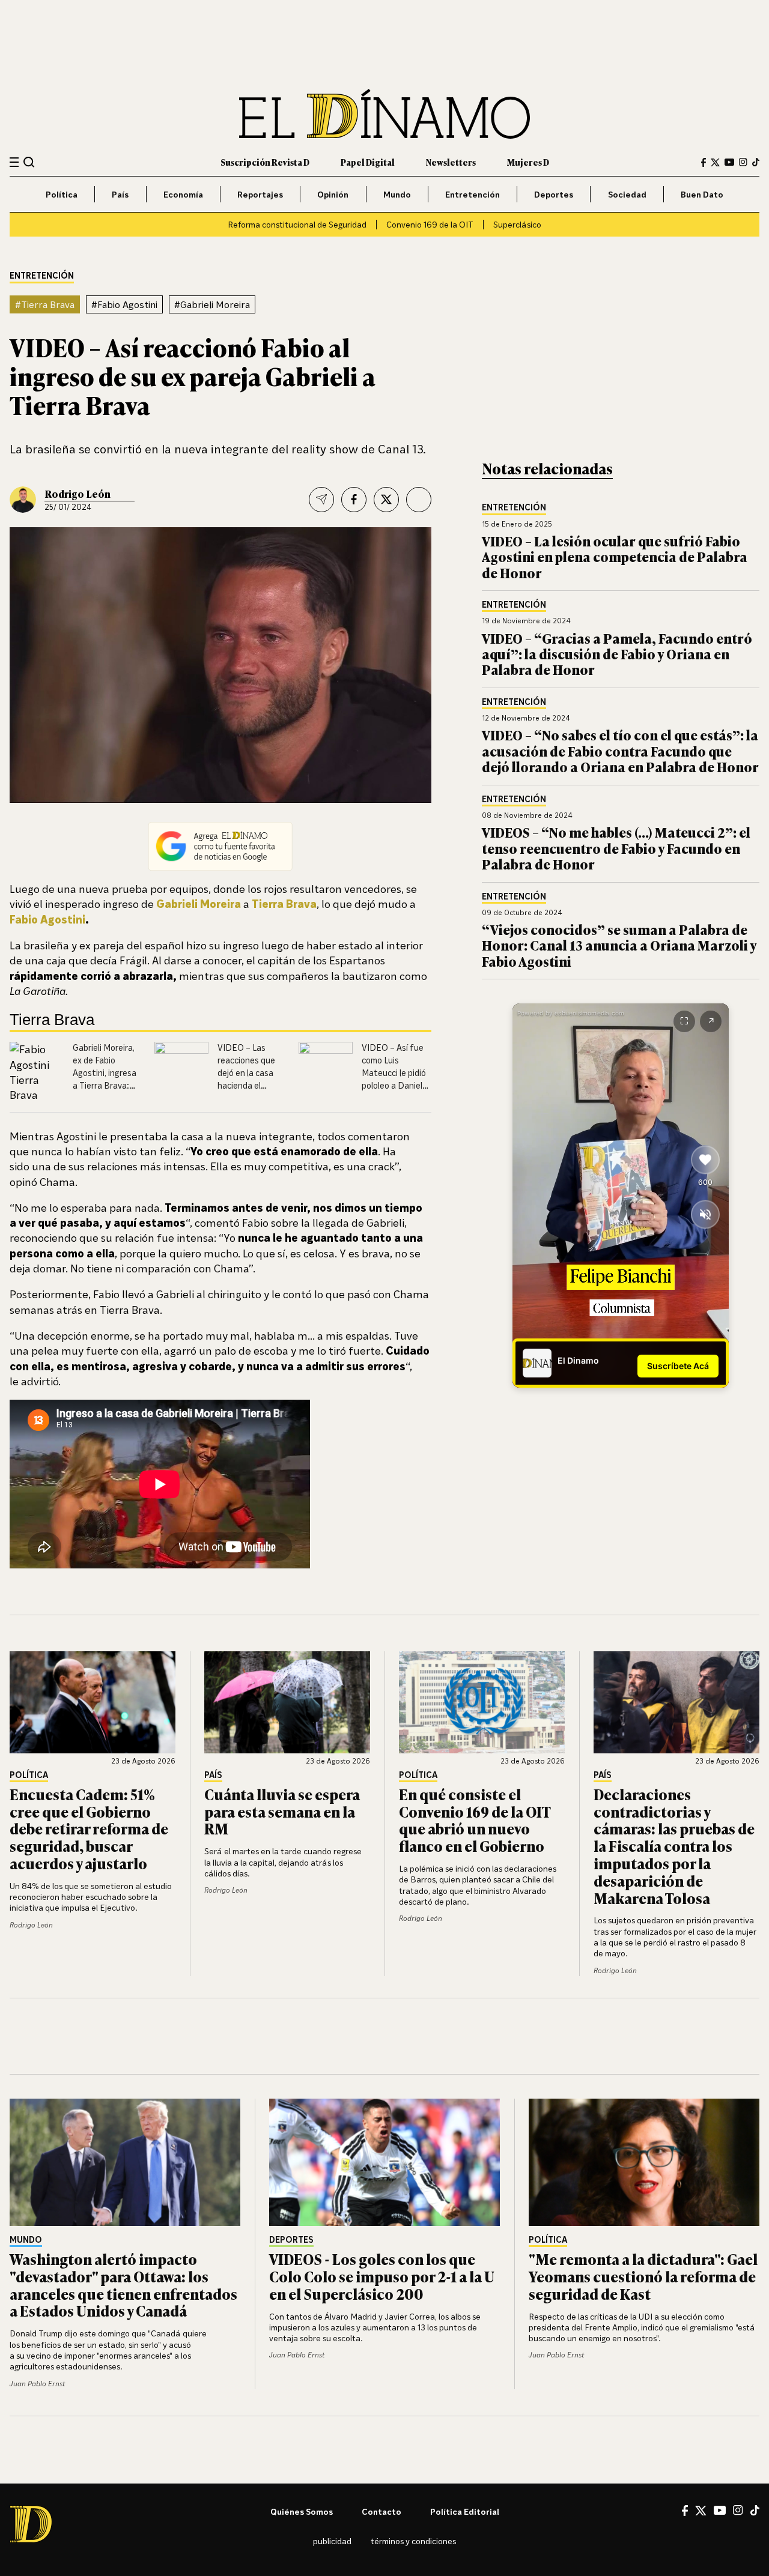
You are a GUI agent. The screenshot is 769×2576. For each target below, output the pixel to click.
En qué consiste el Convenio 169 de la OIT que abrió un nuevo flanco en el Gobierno (475, 1820)
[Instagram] (743, 162)
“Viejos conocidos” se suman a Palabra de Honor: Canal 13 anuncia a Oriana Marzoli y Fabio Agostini (619, 945)
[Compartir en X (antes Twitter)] (386, 500)
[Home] (384, 114)
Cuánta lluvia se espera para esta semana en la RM (282, 1811)
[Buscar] (29, 162)
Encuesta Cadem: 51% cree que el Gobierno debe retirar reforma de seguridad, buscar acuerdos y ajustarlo (89, 1828)
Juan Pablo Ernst (37, 2384)
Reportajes (260, 194)
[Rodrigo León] (23, 500)
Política (62, 194)
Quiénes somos (302, 2511)
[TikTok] (756, 162)
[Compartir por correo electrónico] (321, 500)
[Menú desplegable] (14, 162)
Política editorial (465, 2511)
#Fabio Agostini (124, 304)
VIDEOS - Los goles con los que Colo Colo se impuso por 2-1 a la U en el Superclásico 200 (382, 2276)
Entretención (473, 194)
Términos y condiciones (413, 2541)
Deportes (554, 194)
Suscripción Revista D (265, 162)
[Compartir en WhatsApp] (419, 500)
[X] (701, 2511)
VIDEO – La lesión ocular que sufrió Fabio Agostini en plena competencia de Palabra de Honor (615, 557)
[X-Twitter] (715, 162)
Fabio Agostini (47, 919)
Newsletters (451, 162)
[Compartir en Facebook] (354, 500)
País (120, 194)
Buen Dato (702, 194)
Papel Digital (368, 162)
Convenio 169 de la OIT (430, 224)
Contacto (381, 2511)
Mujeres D (528, 162)
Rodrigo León (78, 494)
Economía (183, 194)
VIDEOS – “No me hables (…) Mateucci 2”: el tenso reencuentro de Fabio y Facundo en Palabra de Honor (616, 848)
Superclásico (517, 224)
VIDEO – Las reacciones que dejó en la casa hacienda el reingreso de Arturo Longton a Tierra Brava (251, 1085)
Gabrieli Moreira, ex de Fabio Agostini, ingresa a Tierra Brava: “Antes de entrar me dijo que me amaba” (105, 1085)
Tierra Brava (284, 904)
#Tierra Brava (45, 304)
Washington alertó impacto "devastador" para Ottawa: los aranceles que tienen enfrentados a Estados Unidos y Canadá (123, 2284)
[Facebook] (704, 162)
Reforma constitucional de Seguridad (297, 224)
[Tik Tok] (755, 2511)
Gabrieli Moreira (199, 904)
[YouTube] (729, 162)
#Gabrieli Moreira (212, 304)
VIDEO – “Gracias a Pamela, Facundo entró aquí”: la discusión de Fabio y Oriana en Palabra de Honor (617, 654)
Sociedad (627, 194)
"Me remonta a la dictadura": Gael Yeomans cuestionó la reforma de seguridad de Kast (643, 2276)
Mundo (397, 194)
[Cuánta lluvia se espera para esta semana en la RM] (287, 1702)
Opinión (333, 194)
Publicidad (332, 2541)
